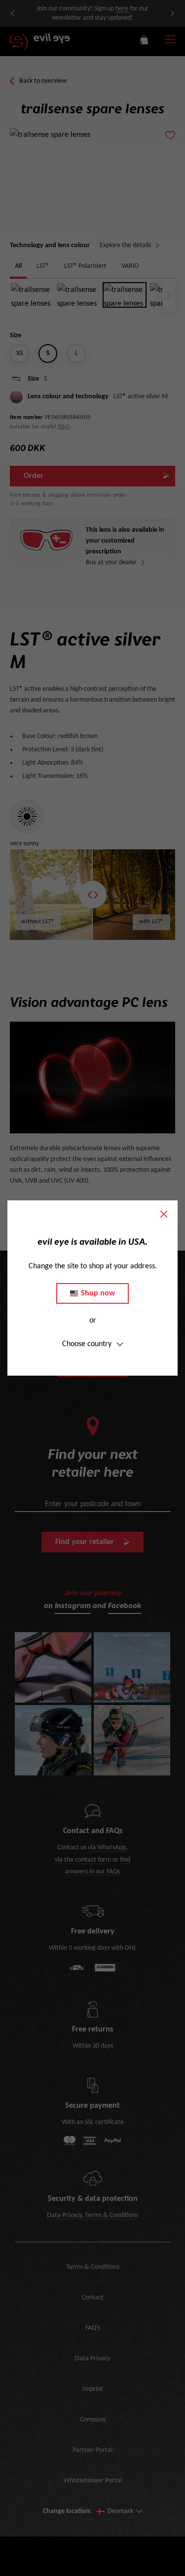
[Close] (164, 1214)
